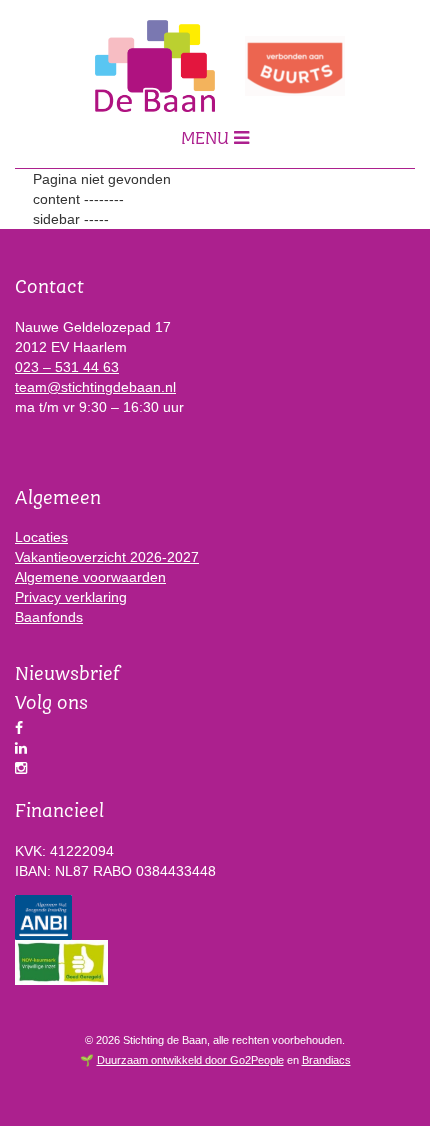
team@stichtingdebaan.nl (95, 387)
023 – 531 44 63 (67, 367)
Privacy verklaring (71, 597)
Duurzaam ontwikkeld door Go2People (190, 1060)
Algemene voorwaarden (90, 577)
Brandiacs (326, 1060)
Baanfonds (49, 617)
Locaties (41, 537)
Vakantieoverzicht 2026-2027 (107, 557)
